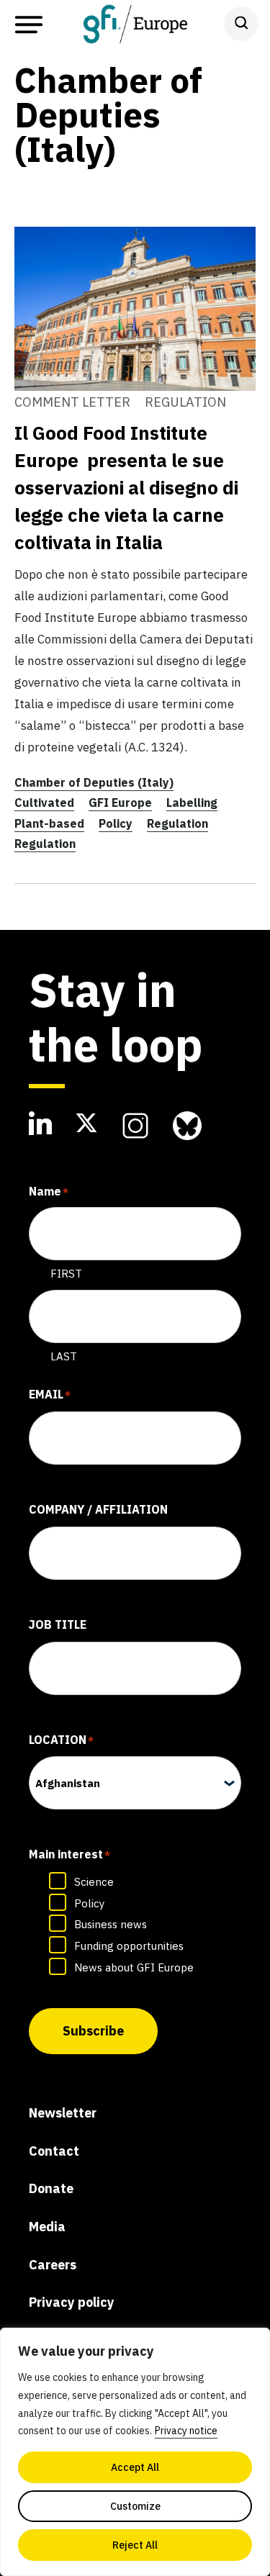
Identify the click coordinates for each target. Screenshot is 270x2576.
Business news (111, 1924)
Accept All (135, 2467)
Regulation (177, 823)
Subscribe (93, 2031)
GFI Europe (120, 803)
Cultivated (44, 803)
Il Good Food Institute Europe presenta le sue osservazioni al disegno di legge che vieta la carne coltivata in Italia (126, 487)
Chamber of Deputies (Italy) (94, 782)
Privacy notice (186, 2431)
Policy (116, 823)
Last (64, 1356)
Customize (135, 2506)
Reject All (135, 2545)
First (66, 1274)
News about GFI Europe (134, 1967)
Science (94, 1882)
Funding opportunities (129, 1946)
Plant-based (49, 823)
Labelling (192, 803)
